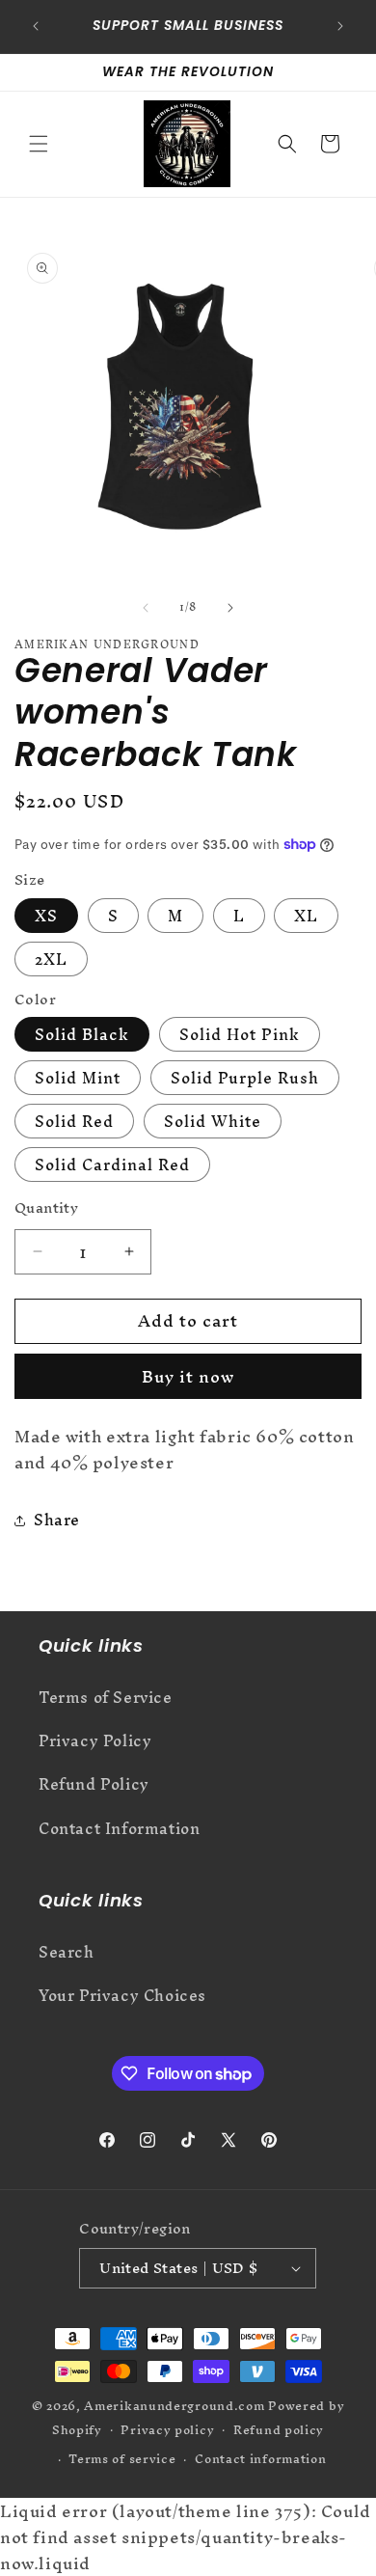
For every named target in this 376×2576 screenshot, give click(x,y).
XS (46, 916)
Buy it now (188, 1376)
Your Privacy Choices (122, 1995)
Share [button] (57, 1520)
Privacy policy (167, 2430)
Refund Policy (94, 1784)
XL (306, 916)
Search (67, 1952)
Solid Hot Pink (240, 1034)
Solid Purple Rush (245, 1078)
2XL (51, 959)
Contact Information (119, 1828)
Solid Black (82, 1034)
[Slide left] (146, 608)
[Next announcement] (340, 26)
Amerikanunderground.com (174, 2406)
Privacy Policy (95, 1740)
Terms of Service (106, 1697)
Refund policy (279, 2430)
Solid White (213, 1121)
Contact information (260, 2459)
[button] (39, 144)
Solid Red (74, 1121)
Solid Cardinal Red (112, 1165)
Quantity (46, 1208)
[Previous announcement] (36, 26)
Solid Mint (78, 1078)
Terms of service (122, 2459)
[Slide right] (230, 608)
